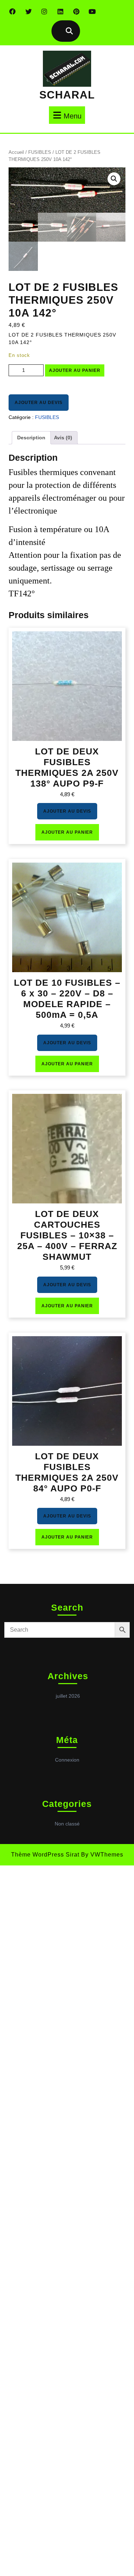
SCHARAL (67, 95)
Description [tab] (31, 438)
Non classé (67, 1824)
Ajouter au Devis (39, 403)
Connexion (67, 1760)
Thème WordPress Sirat (45, 1855)
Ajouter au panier (75, 370)
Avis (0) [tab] (63, 438)
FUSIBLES (40, 152)
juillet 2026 (68, 1696)
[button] (114, 179)
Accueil (16, 152)
